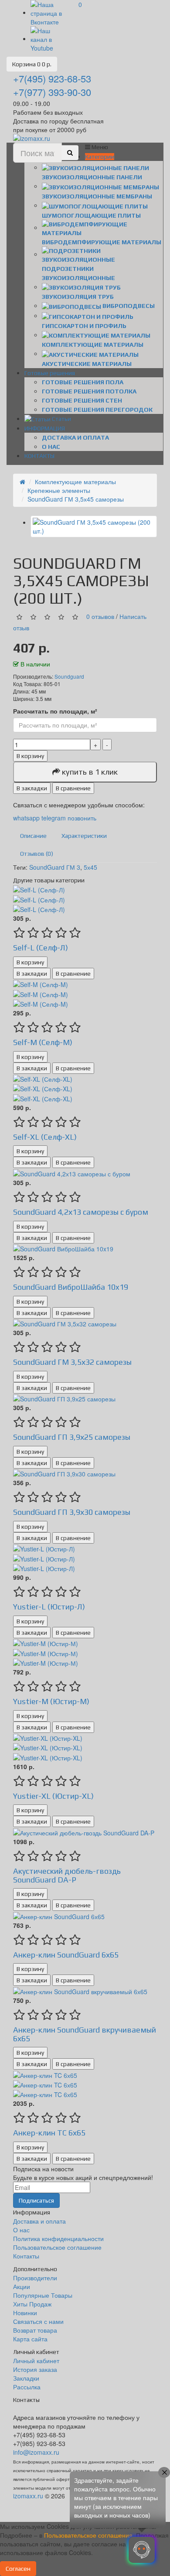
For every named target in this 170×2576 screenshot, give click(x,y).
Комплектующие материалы (75, 482)
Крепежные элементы (59, 490)
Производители (35, 2278)
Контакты (26, 2256)
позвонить (82, 818)
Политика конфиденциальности (58, 2238)
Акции (22, 2286)
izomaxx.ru (28, 2496)
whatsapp (27, 818)
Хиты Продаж (32, 2304)
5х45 (90, 867)
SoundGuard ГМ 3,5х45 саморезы (76, 499)
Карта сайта (30, 2339)
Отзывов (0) (37, 854)
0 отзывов (100, 616)
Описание (33, 836)
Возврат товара (35, 2330)
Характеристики (84, 836)
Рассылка (27, 2387)
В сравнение (73, 788)
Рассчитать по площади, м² (55, 711)
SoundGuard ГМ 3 (55, 867)
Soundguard (69, 676)
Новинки (25, 2313)
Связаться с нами (38, 2321)
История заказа (35, 2369)
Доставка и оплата (75, 437)
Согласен (18, 2569)
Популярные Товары (43, 2295)
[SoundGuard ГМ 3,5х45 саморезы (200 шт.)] (94, 526)
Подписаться (36, 2200)
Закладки (26, 2378)
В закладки (32, 788)
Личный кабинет (36, 2361)
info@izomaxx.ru (36, 2452)
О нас (51, 447)
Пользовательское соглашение (57, 2247)
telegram (54, 818)
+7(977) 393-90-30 (52, 92)
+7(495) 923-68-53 (52, 78)
